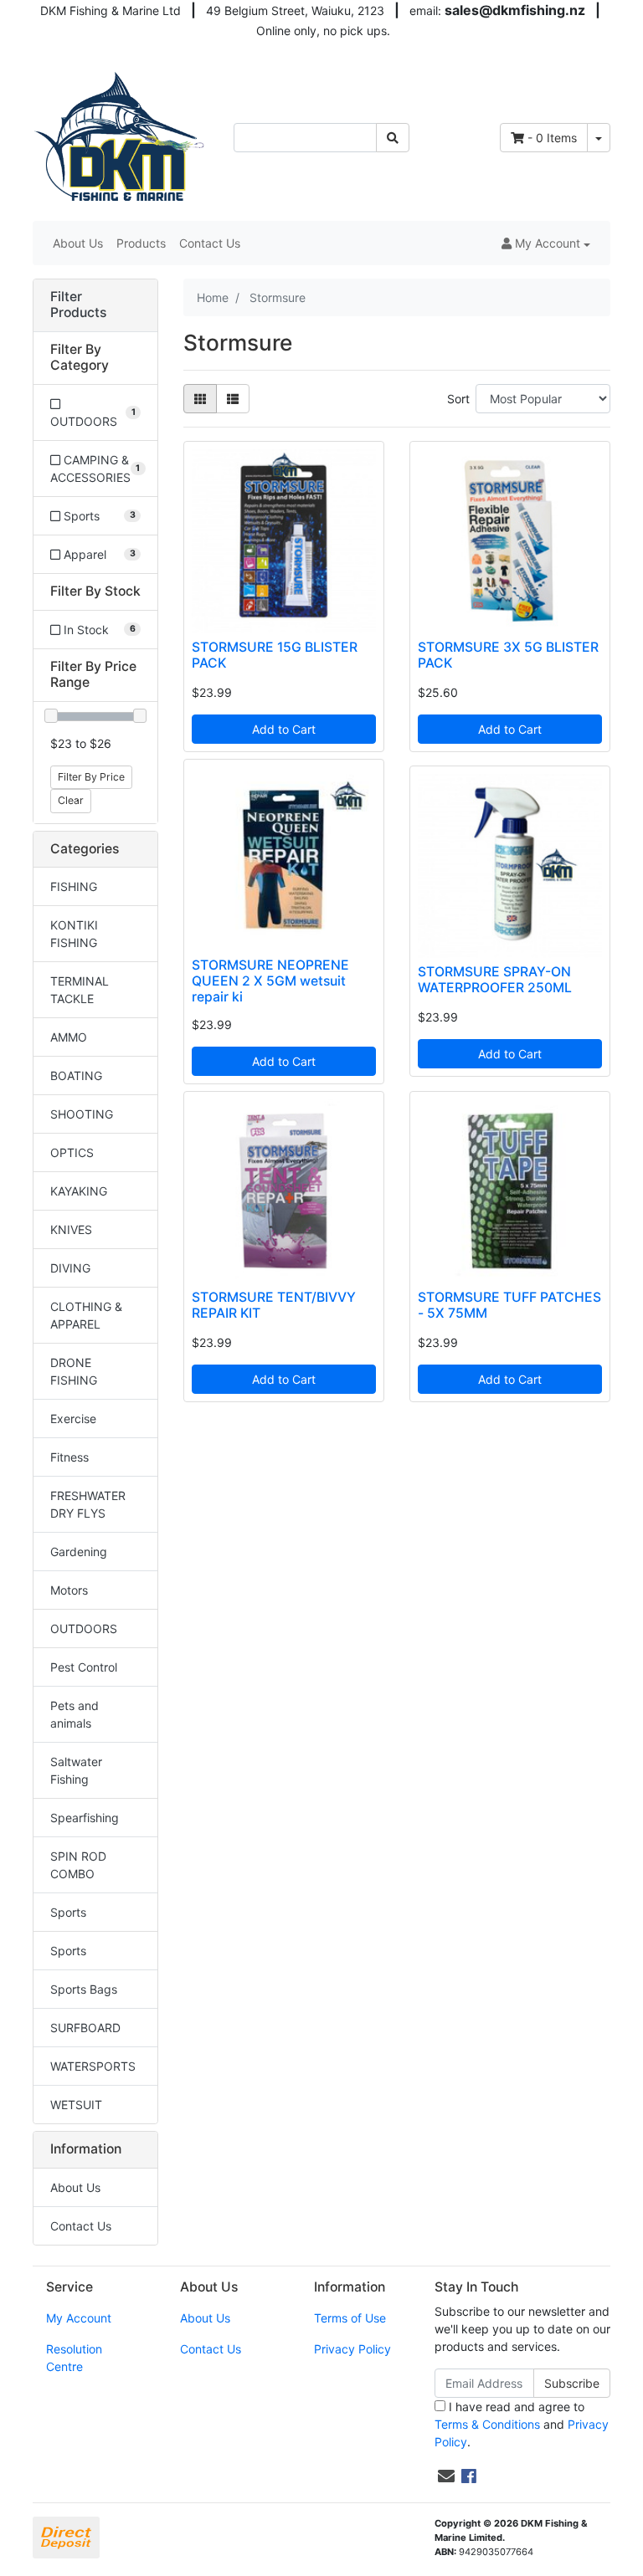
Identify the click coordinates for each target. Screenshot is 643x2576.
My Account (79, 2318)
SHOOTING (82, 1114)
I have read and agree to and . (522, 2424)
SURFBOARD (85, 2028)
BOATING (76, 1075)
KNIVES (71, 1229)
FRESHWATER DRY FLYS (88, 1504)
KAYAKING (79, 1191)
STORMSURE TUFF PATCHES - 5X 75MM (509, 1305)
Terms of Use (350, 2318)
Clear (71, 800)
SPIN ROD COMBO (78, 1865)
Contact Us (210, 243)
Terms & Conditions (487, 2424)
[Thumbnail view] (200, 399)
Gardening (79, 1552)
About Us (78, 243)
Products (141, 243)
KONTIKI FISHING (74, 934)
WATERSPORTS (93, 2066)
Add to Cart (284, 729)
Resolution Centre (74, 2358)
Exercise (73, 1419)
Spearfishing (85, 1818)
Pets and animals (75, 1714)
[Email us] (446, 2476)
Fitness (69, 1457)
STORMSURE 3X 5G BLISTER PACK (508, 655)
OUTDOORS (84, 1629)
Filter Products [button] (78, 305)
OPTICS (72, 1152)
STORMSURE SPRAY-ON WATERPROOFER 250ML (495, 980)
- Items (552, 138)
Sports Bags (84, 1989)
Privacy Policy (352, 2349)
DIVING (70, 1268)
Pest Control (84, 1667)
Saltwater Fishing (76, 1770)
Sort (458, 399)
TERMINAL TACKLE (80, 990)
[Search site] (393, 138)
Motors (69, 1590)
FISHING (74, 886)
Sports (68, 1912)
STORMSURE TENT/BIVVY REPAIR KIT (274, 1305)
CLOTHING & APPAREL (86, 1315)
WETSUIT (76, 2105)
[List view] (233, 399)
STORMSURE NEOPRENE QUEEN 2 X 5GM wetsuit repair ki (270, 981)
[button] (546, 243)
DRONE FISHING (74, 1371)
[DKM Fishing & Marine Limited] (121, 136)
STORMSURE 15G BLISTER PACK (275, 655)
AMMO (69, 1037)
